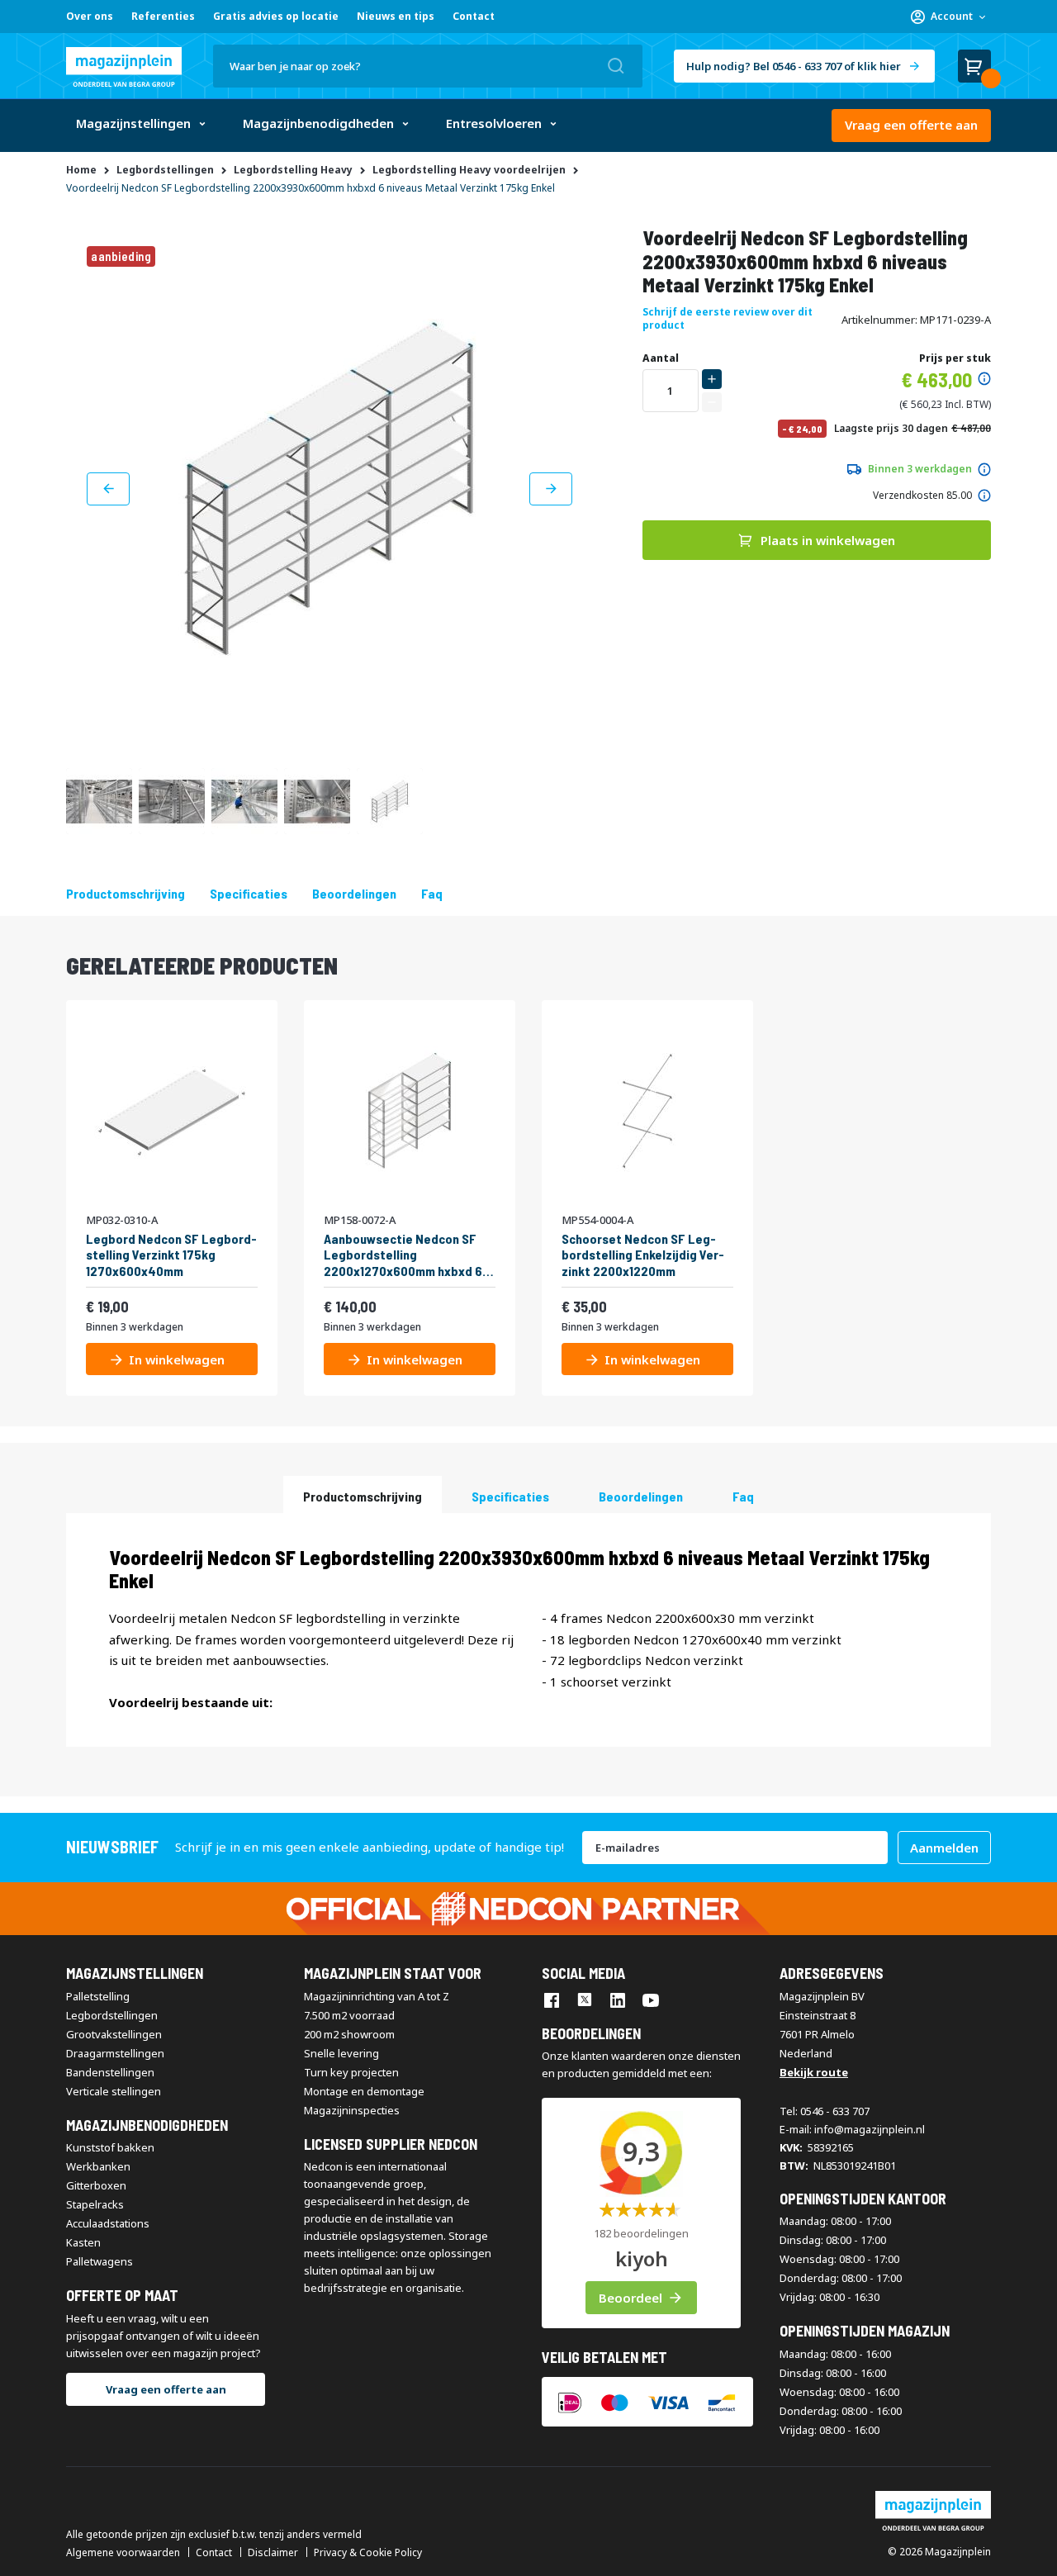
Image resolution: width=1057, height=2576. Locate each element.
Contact (474, 16)
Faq (432, 893)
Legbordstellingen (112, 2015)
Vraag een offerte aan (911, 125)
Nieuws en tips (396, 16)
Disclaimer (273, 2553)
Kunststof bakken (110, 2147)
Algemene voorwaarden (123, 2553)
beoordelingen (354, 893)
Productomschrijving (126, 893)
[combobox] (428, 66)
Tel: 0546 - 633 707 (825, 2111)
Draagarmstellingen (115, 2053)
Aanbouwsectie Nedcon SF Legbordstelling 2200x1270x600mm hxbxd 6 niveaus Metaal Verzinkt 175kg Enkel (403, 1255)
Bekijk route (814, 2072)
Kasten (83, 2242)
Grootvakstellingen (114, 2034)
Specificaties (249, 893)
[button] (948, 17)
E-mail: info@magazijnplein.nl (852, 2129)
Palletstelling (98, 1996)
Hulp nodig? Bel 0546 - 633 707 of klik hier (794, 66)
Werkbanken (98, 2166)
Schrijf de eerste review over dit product (728, 318)
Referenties (163, 16)
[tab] (363, 1494)
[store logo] (124, 67)
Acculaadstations (108, 2223)
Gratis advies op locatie (276, 16)
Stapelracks (95, 2204)
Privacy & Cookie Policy (368, 2553)
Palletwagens (100, 2261)
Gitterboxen (96, 2185)
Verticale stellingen (114, 2091)
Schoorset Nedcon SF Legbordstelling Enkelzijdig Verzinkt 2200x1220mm (643, 1254)
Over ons (90, 16)
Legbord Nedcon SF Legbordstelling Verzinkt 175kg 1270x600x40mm (171, 1254)
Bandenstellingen (110, 2072)
